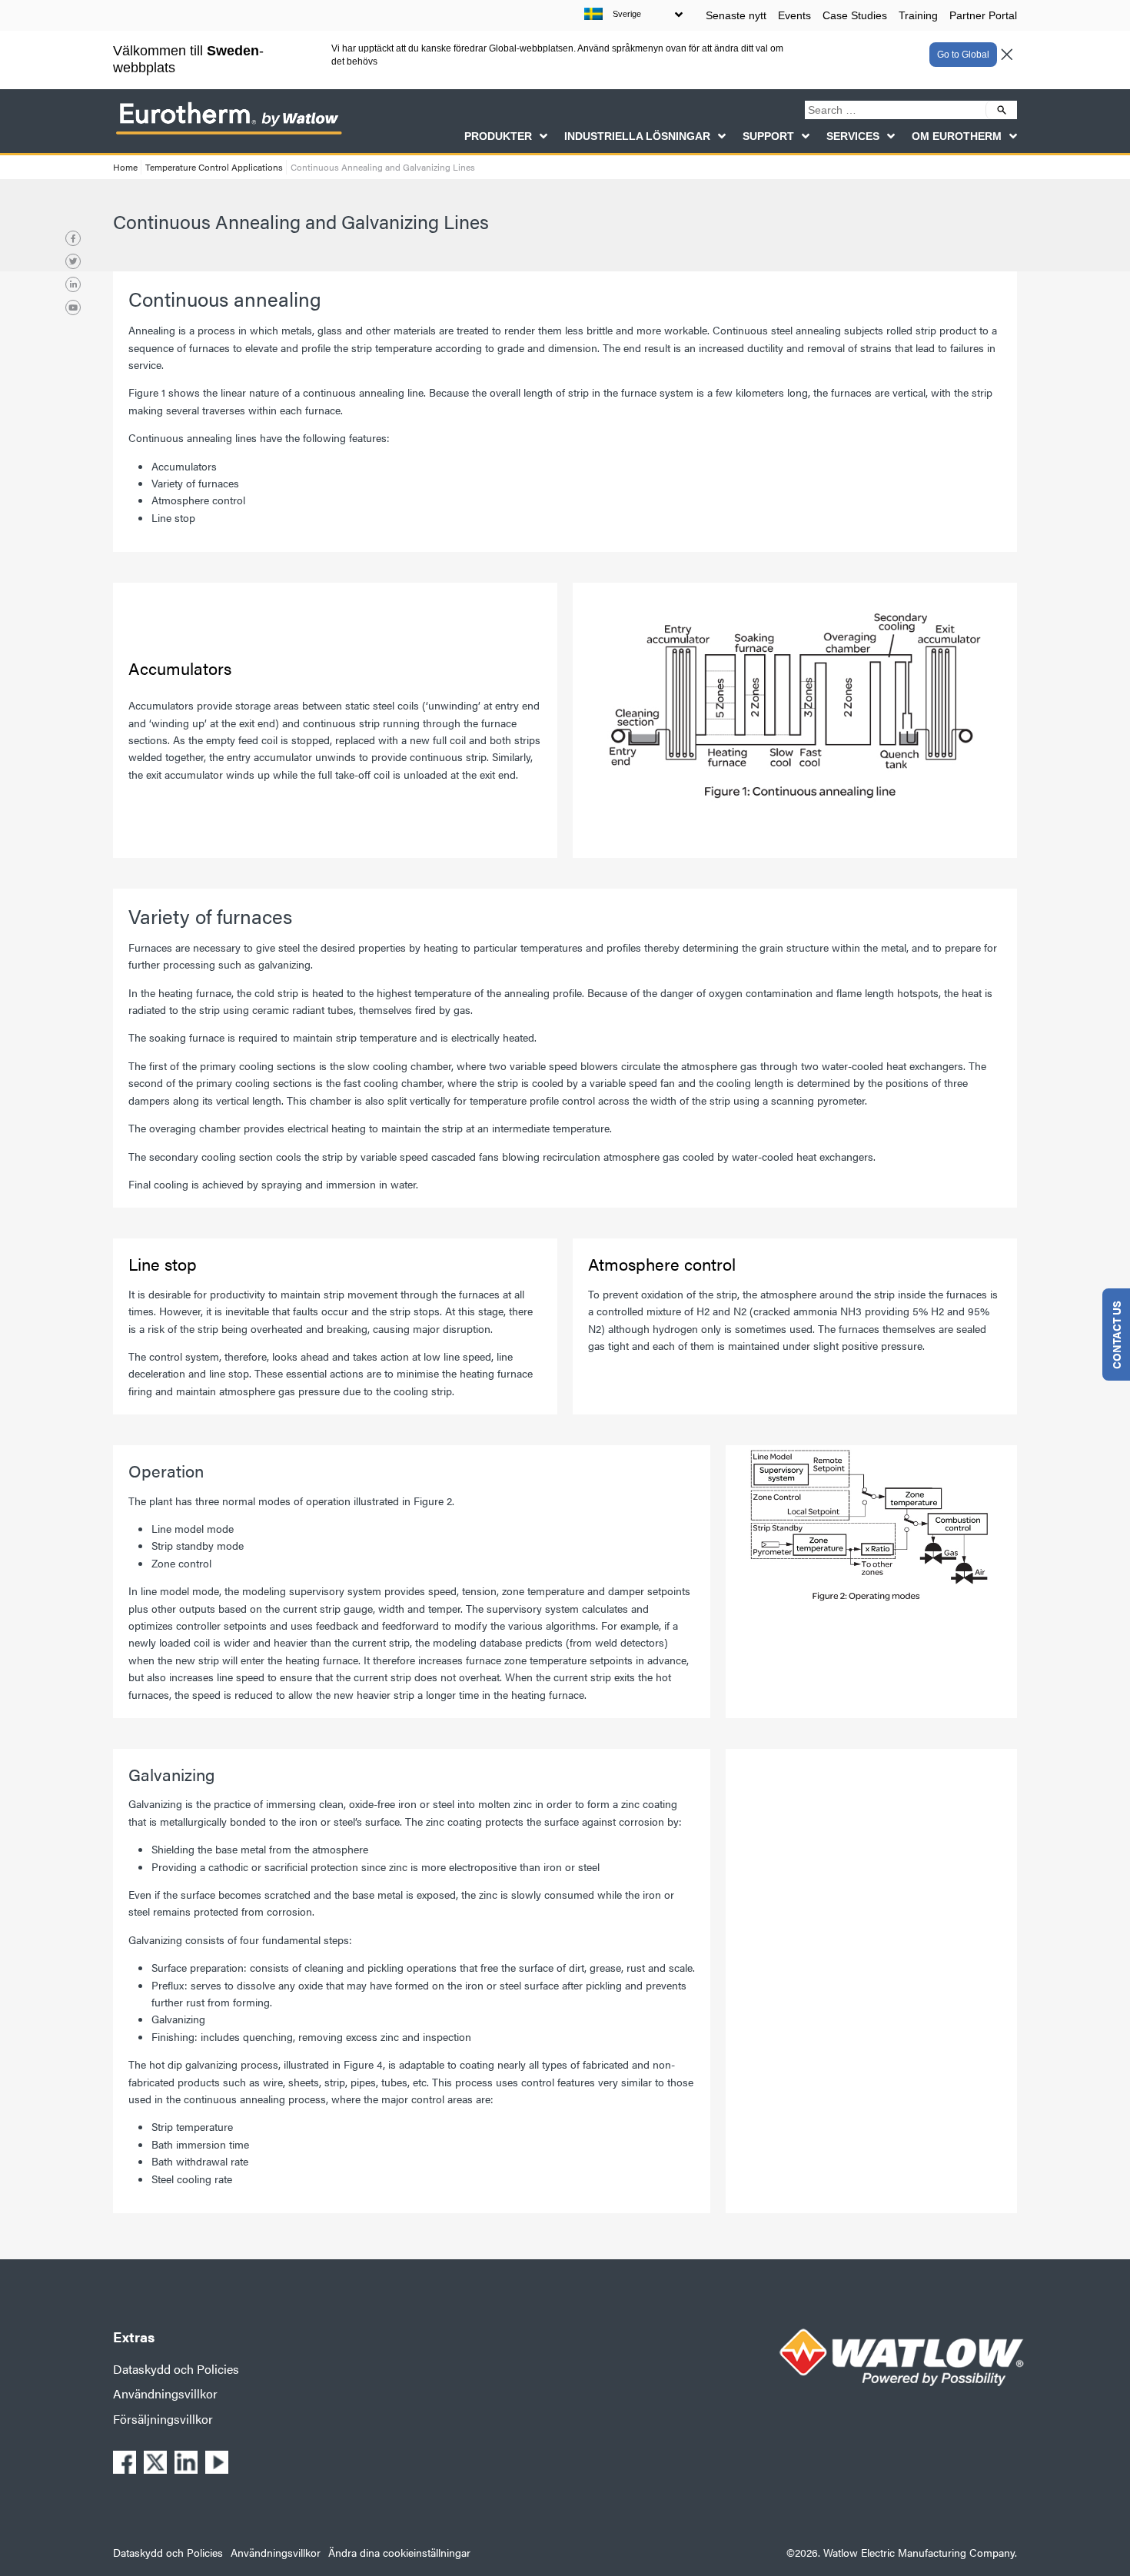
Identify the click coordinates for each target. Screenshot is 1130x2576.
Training (918, 15)
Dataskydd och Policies (176, 2369)
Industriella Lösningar (637, 136)
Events (794, 15)
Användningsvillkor (165, 2393)
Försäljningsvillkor (163, 2419)
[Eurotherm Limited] (228, 134)
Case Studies (855, 15)
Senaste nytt (736, 15)
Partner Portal (983, 15)
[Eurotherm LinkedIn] (73, 284)
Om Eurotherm (957, 136)
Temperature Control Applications (214, 167)
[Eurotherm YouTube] (73, 307)
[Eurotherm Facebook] (73, 238)
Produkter (498, 136)
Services (853, 136)
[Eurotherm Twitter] (73, 261)
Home (125, 167)
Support (768, 136)
